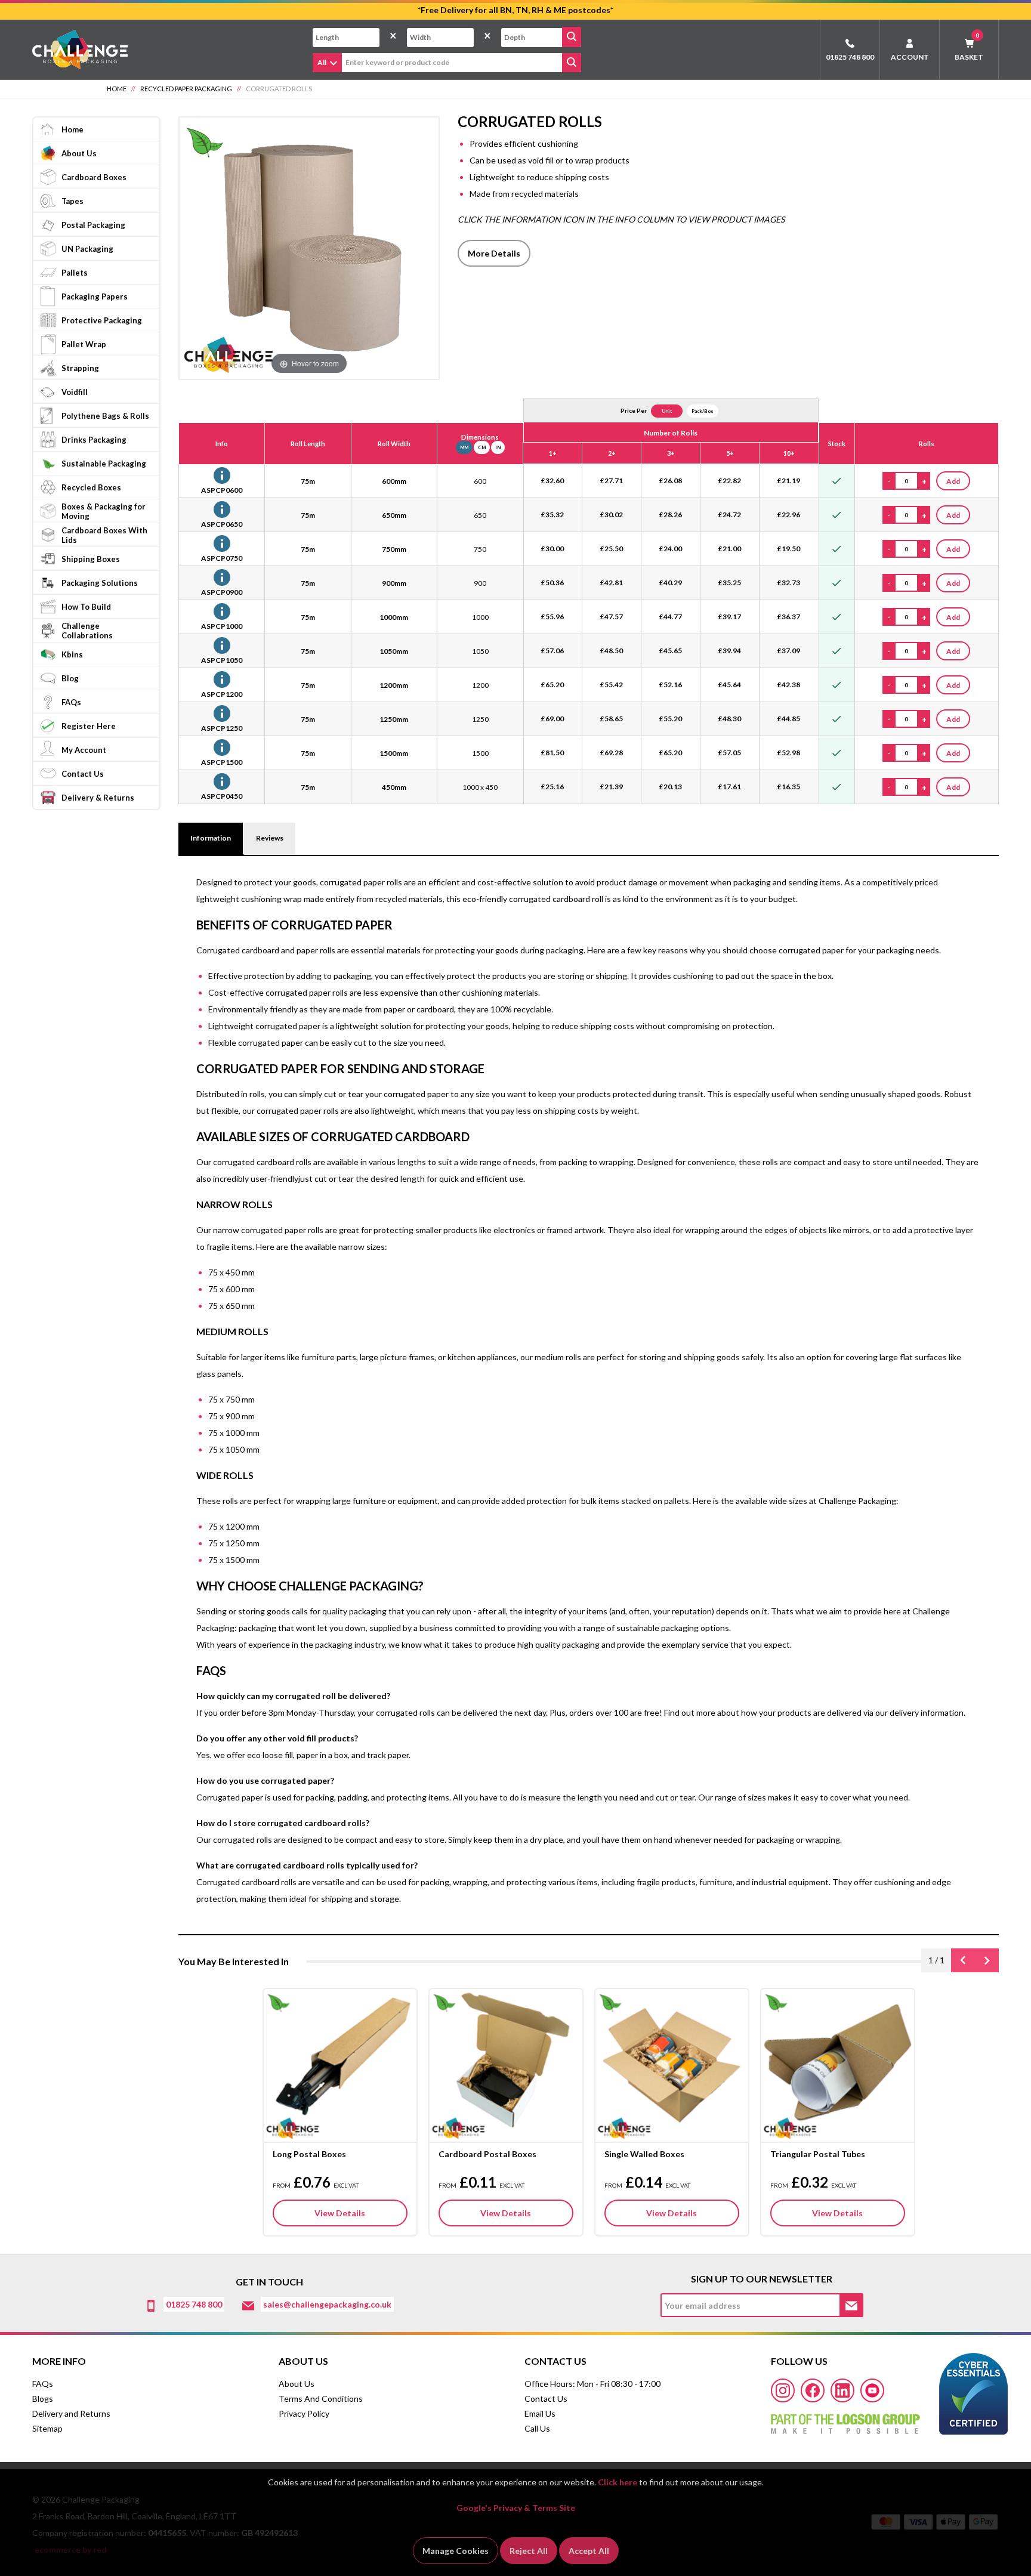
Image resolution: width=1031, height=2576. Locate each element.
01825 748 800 (850, 57)
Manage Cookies (456, 2551)
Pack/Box (702, 411)
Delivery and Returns (71, 2413)
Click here (618, 2482)
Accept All (589, 2551)
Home (117, 89)
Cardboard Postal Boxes (487, 2154)
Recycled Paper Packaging (186, 89)
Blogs (43, 2399)
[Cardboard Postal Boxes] (506, 2064)
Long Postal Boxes (309, 2154)
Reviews (270, 838)
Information (211, 838)
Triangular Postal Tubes (818, 2154)
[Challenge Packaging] (80, 49)
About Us (297, 2384)
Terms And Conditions (321, 2399)
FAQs (43, 2384)
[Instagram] (783, 2390)
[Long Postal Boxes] (340, 2064)
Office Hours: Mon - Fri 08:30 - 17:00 (592, 2384)
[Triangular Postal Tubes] (838, 2064)
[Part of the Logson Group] (845, 2420)
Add (953, 481)
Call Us (537, 2428)
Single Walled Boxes (644, 2154)
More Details (494, 253)
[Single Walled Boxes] (672, 2064)
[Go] (572, 37)
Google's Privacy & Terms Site (516, 2508)
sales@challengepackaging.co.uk (327, 2304)
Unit (667, 411)
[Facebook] (813, 2390)
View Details (340, 2213)
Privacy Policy (304, 2413)
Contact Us (546, 2399)
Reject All (529, 2551)
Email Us (540, 2413)
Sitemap (47, 2428)
